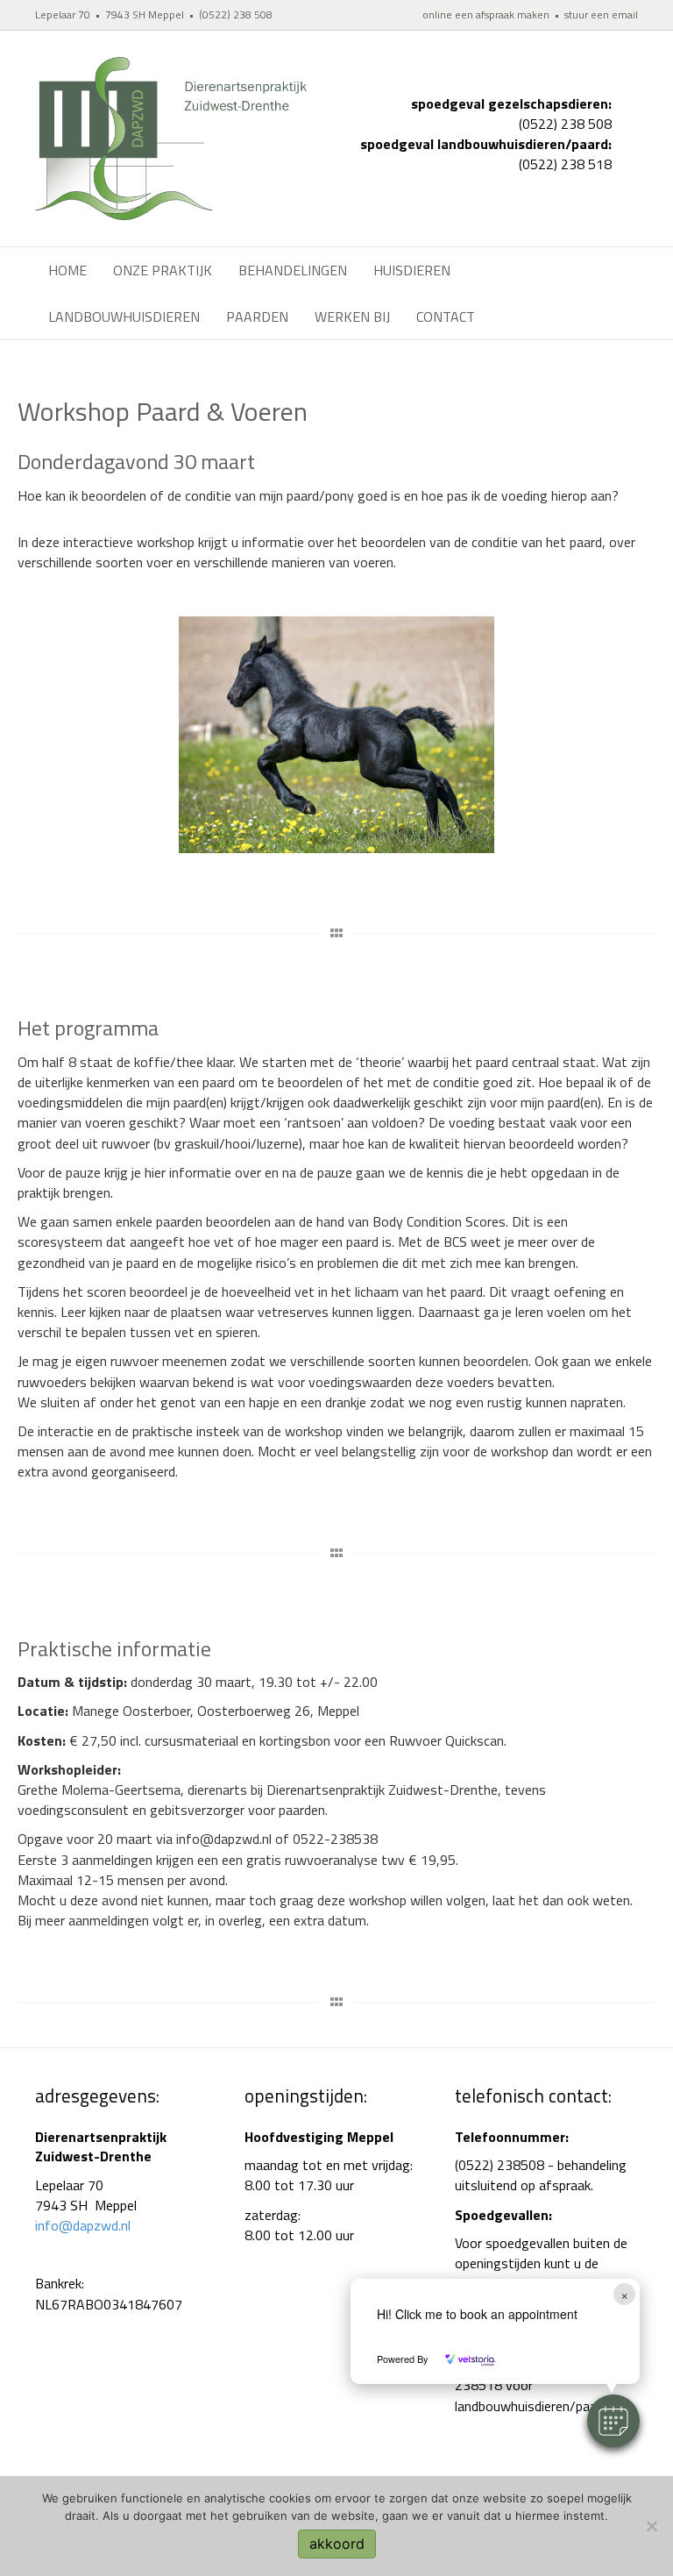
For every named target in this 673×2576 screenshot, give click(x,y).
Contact (446, 317)
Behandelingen (293, 270)
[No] (651, 2526)
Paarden (257, 317)
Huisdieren (412, 270)
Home (67, 270)
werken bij (352, 317)
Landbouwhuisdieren (124, 317)
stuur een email (601, 14)
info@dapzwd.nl (83, 2225)
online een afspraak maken (486, 14)
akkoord (337, 2544)
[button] (613, 2421)
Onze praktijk (163, 270)
